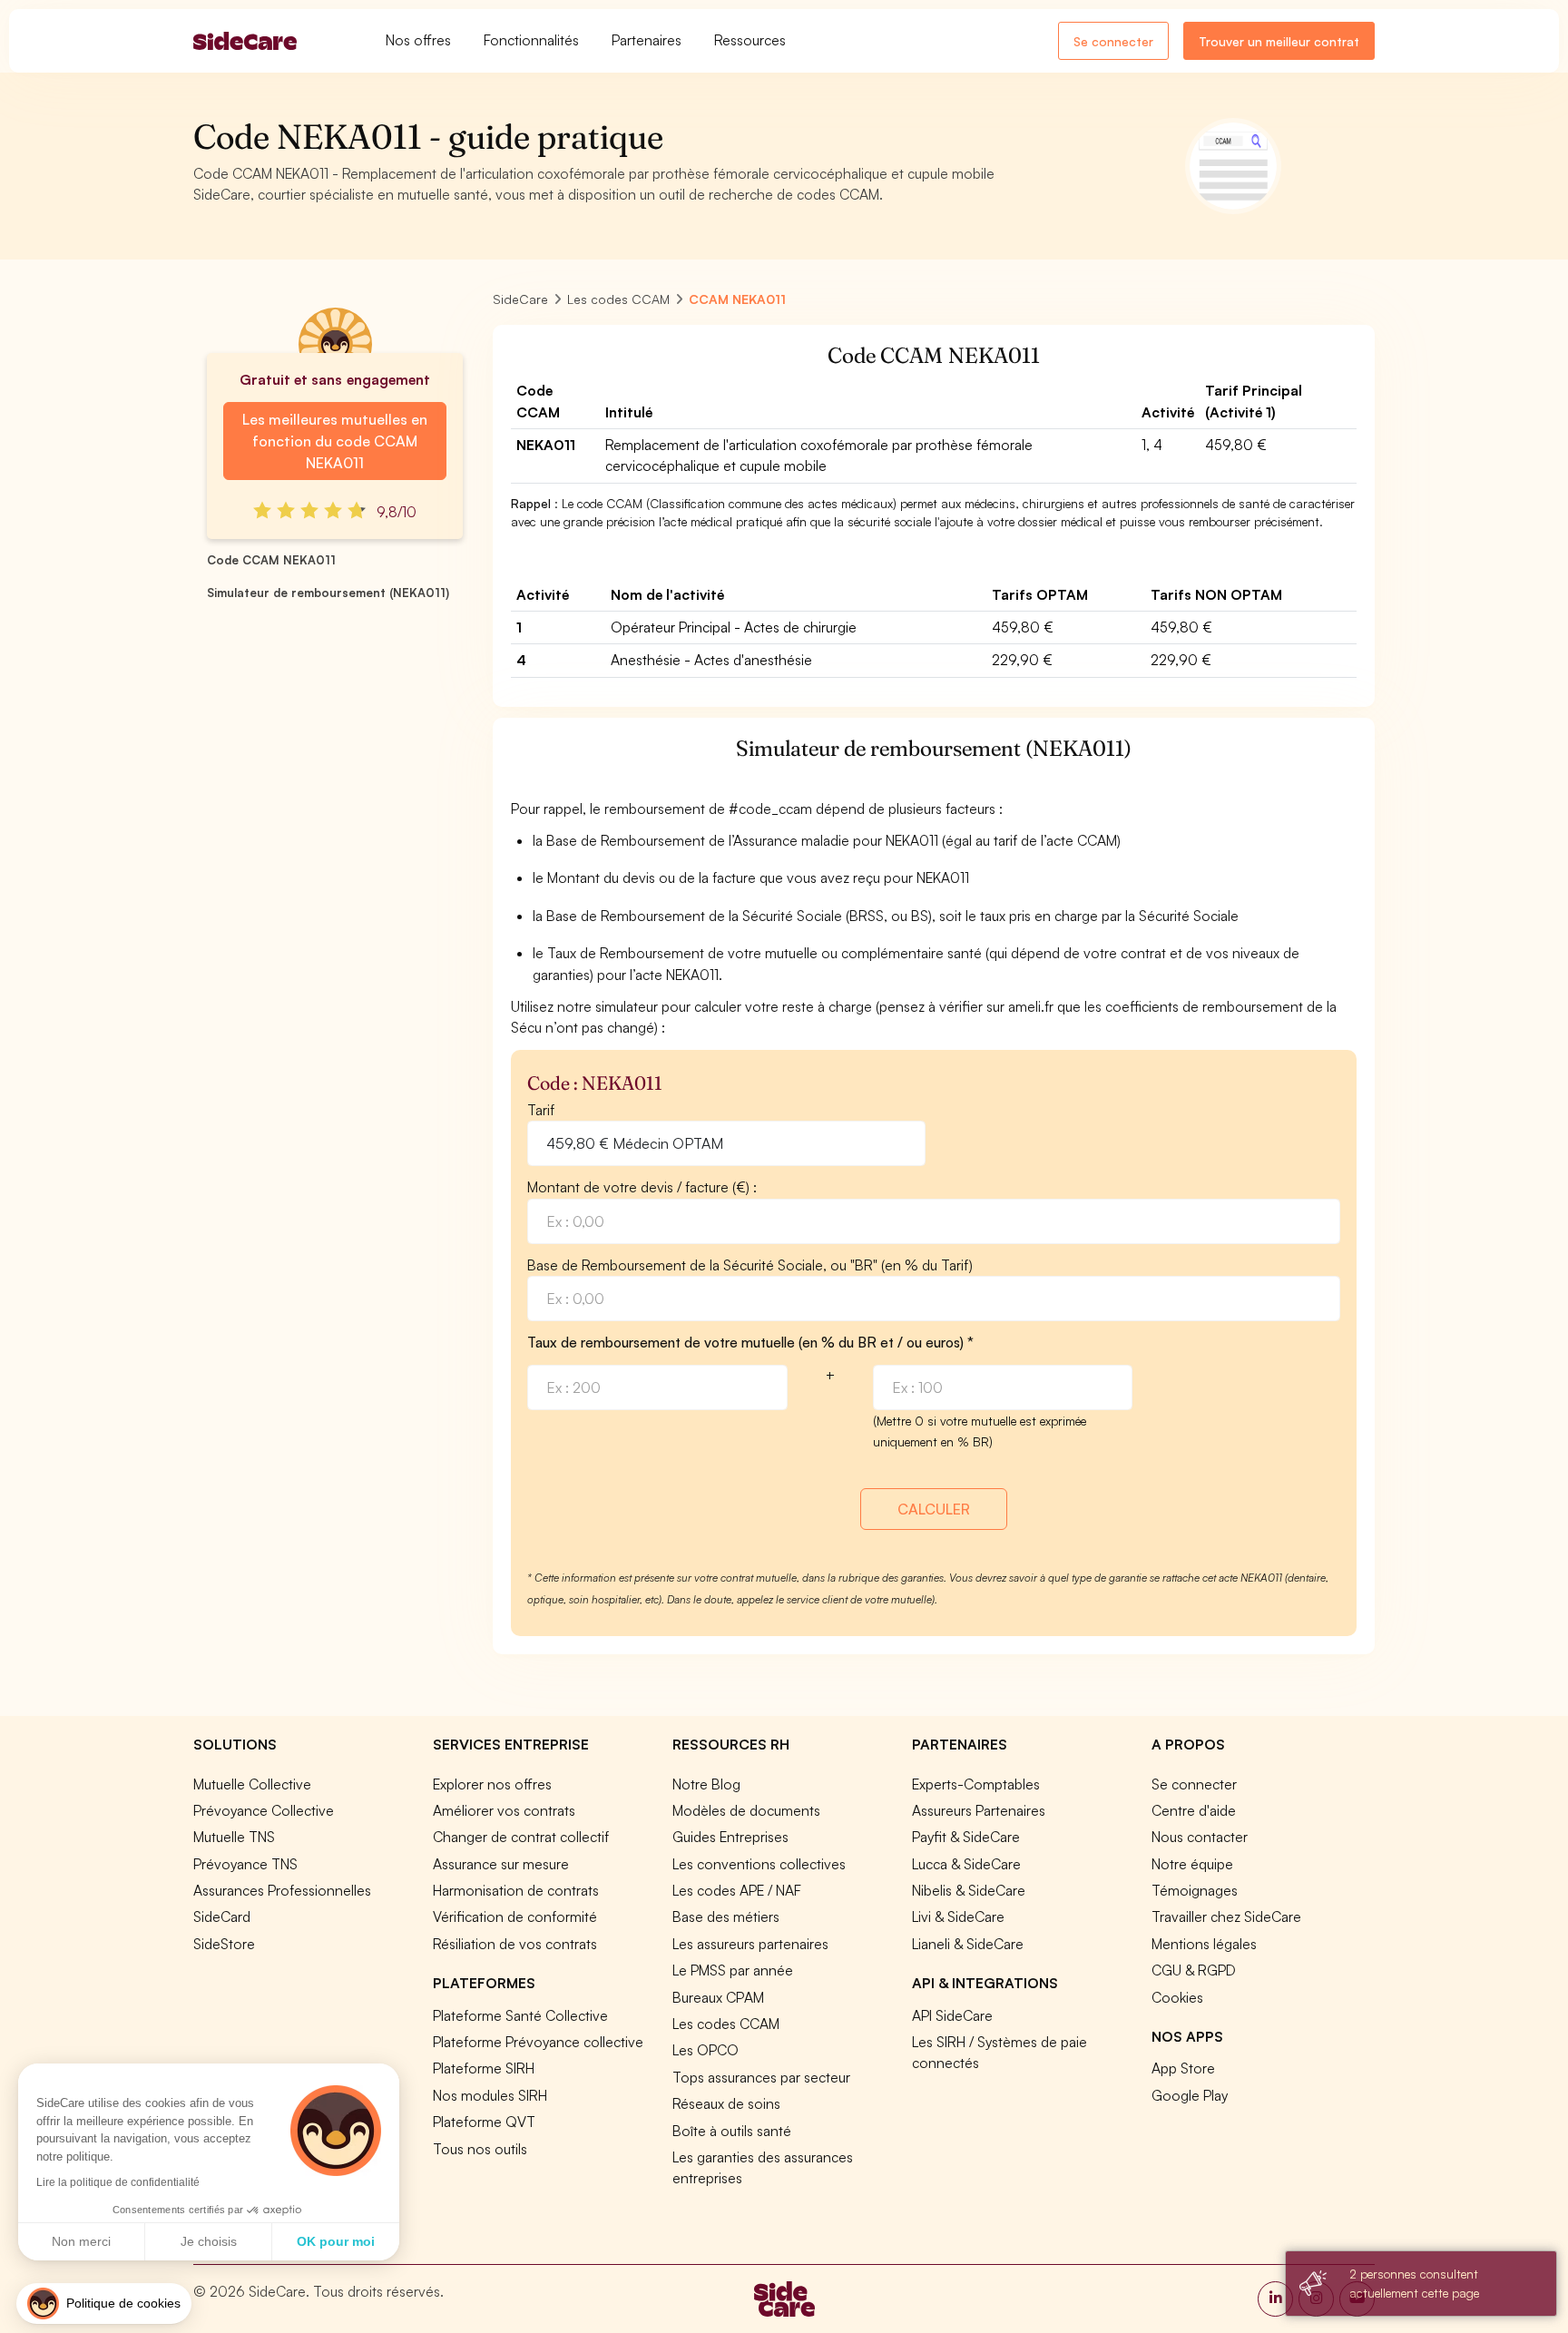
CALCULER (934, 1509)
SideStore (224, 1944)
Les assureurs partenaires (750, 1944)
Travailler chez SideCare (1226, 1916)
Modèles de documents (746, 1810)
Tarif (541, 1110)
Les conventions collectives (759, 1864)
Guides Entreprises (730, 1837)
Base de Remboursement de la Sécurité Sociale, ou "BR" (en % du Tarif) (750, 1265)
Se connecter (1113, 41)
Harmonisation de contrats (516, 1890)
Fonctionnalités (531, 40)
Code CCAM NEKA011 (271, 560)
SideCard (222, 1916)
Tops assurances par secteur (761, 2077)
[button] (104, 2304)
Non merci (81, 2241)
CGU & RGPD (1194, 1970)
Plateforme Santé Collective (520, 2015)
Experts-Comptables (976, 1784)
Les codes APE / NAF (737, 1890)
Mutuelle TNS (234, 1837)
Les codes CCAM (726, 2024)
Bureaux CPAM (718, 1997)
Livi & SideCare (958, 1916)
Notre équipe (1192, 1864)
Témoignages (1195, 1890)
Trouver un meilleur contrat (1279, 41)
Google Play (1190, 2095)
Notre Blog (706, 1784)
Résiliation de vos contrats (515, 1944)
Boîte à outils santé (732, 2131)
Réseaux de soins (726, 2103)
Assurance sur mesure (501, 1864)
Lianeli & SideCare (968, 1944)
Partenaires (647, 40)
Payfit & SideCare (966, 1837)
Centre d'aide (1194, 1810)
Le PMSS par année (733, 1970)
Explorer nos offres (492, 1784)
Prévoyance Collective (264, 1810)
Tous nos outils (480, 2149)
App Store (1183, 2068)
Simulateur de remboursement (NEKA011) (328, 593)
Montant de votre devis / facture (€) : (642, 1187)
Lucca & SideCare (966, 1864)
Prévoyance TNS (245, 1864)
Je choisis (209, 2241)
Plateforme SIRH (484, 2068)
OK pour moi (336, 2241)
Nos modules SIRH (490, 2095)
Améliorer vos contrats (504, 1810)
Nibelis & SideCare (969, 1890)
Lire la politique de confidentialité (118, 2182)
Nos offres (418, 40)
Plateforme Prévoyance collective (538, 2042)
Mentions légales (1204, 1944)
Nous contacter (1200, 1837)
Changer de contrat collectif (521, 1837)
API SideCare (952, 2015)
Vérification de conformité (515, 1916)
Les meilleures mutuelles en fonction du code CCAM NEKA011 (335, 441)
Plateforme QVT (484, 2122)
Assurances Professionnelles (282, 1890)
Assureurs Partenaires (979, 1810)
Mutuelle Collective (252, 1784)
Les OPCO (706, 2050)
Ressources (750, 40)
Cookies (1177, 1997)
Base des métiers (726, 1916)
